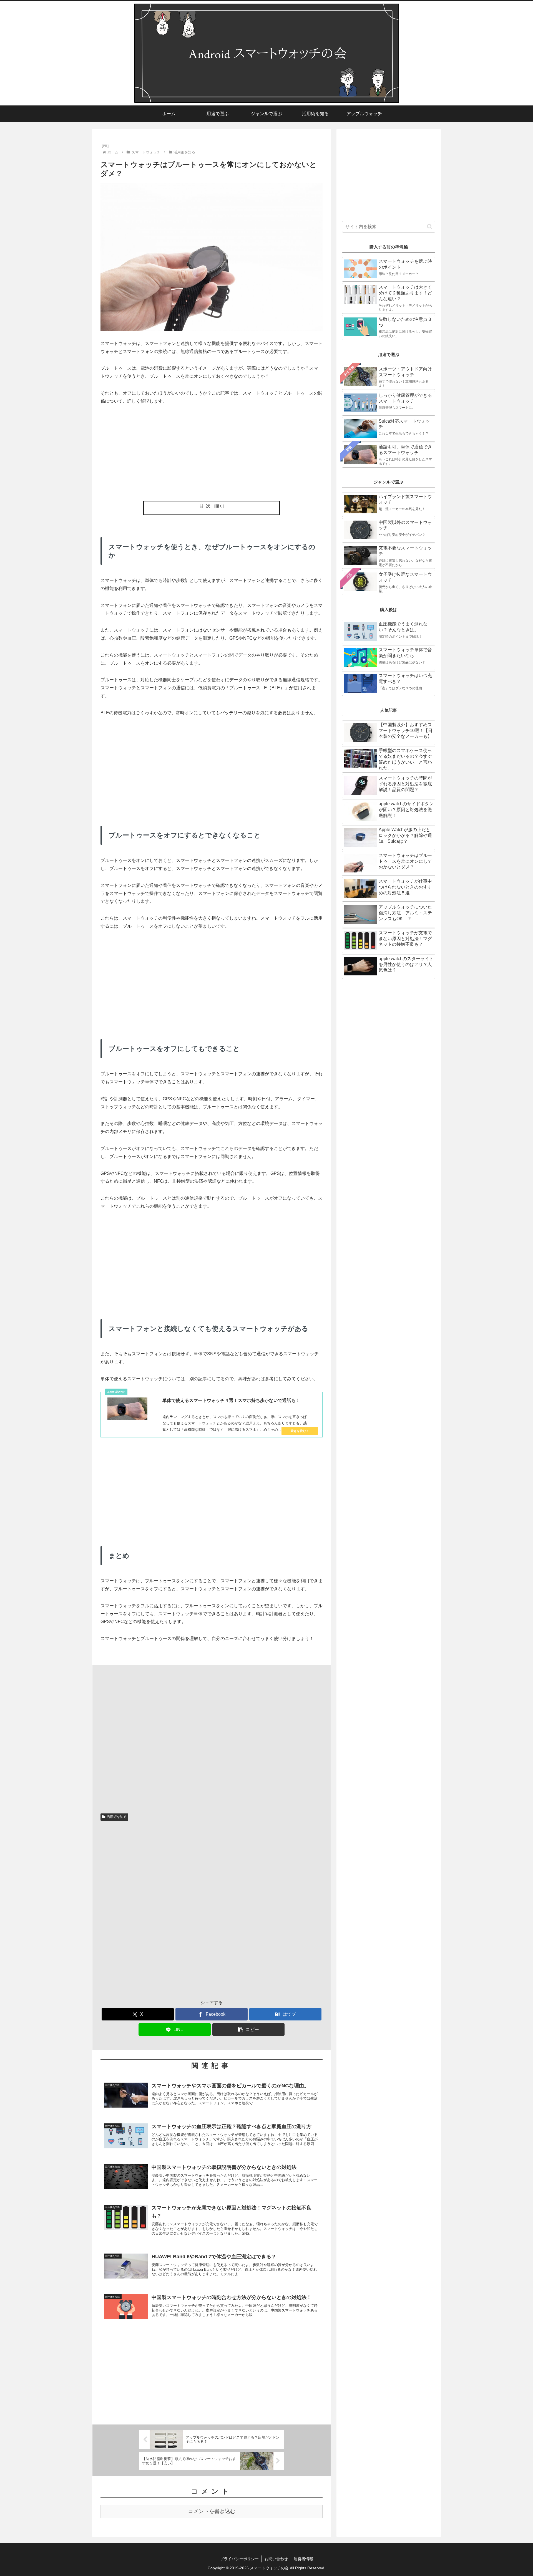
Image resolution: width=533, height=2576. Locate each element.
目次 (206, 506)
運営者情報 (303, 2559)
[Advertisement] (212, 453)
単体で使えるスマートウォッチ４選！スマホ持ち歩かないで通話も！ (231, 1400)
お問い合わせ (276, 2559)
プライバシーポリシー (239, 2559)
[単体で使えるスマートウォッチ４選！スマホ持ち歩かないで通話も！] (127, 1409)
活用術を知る (117, 1817)
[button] (248, 2029)
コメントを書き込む (212, 2511)
